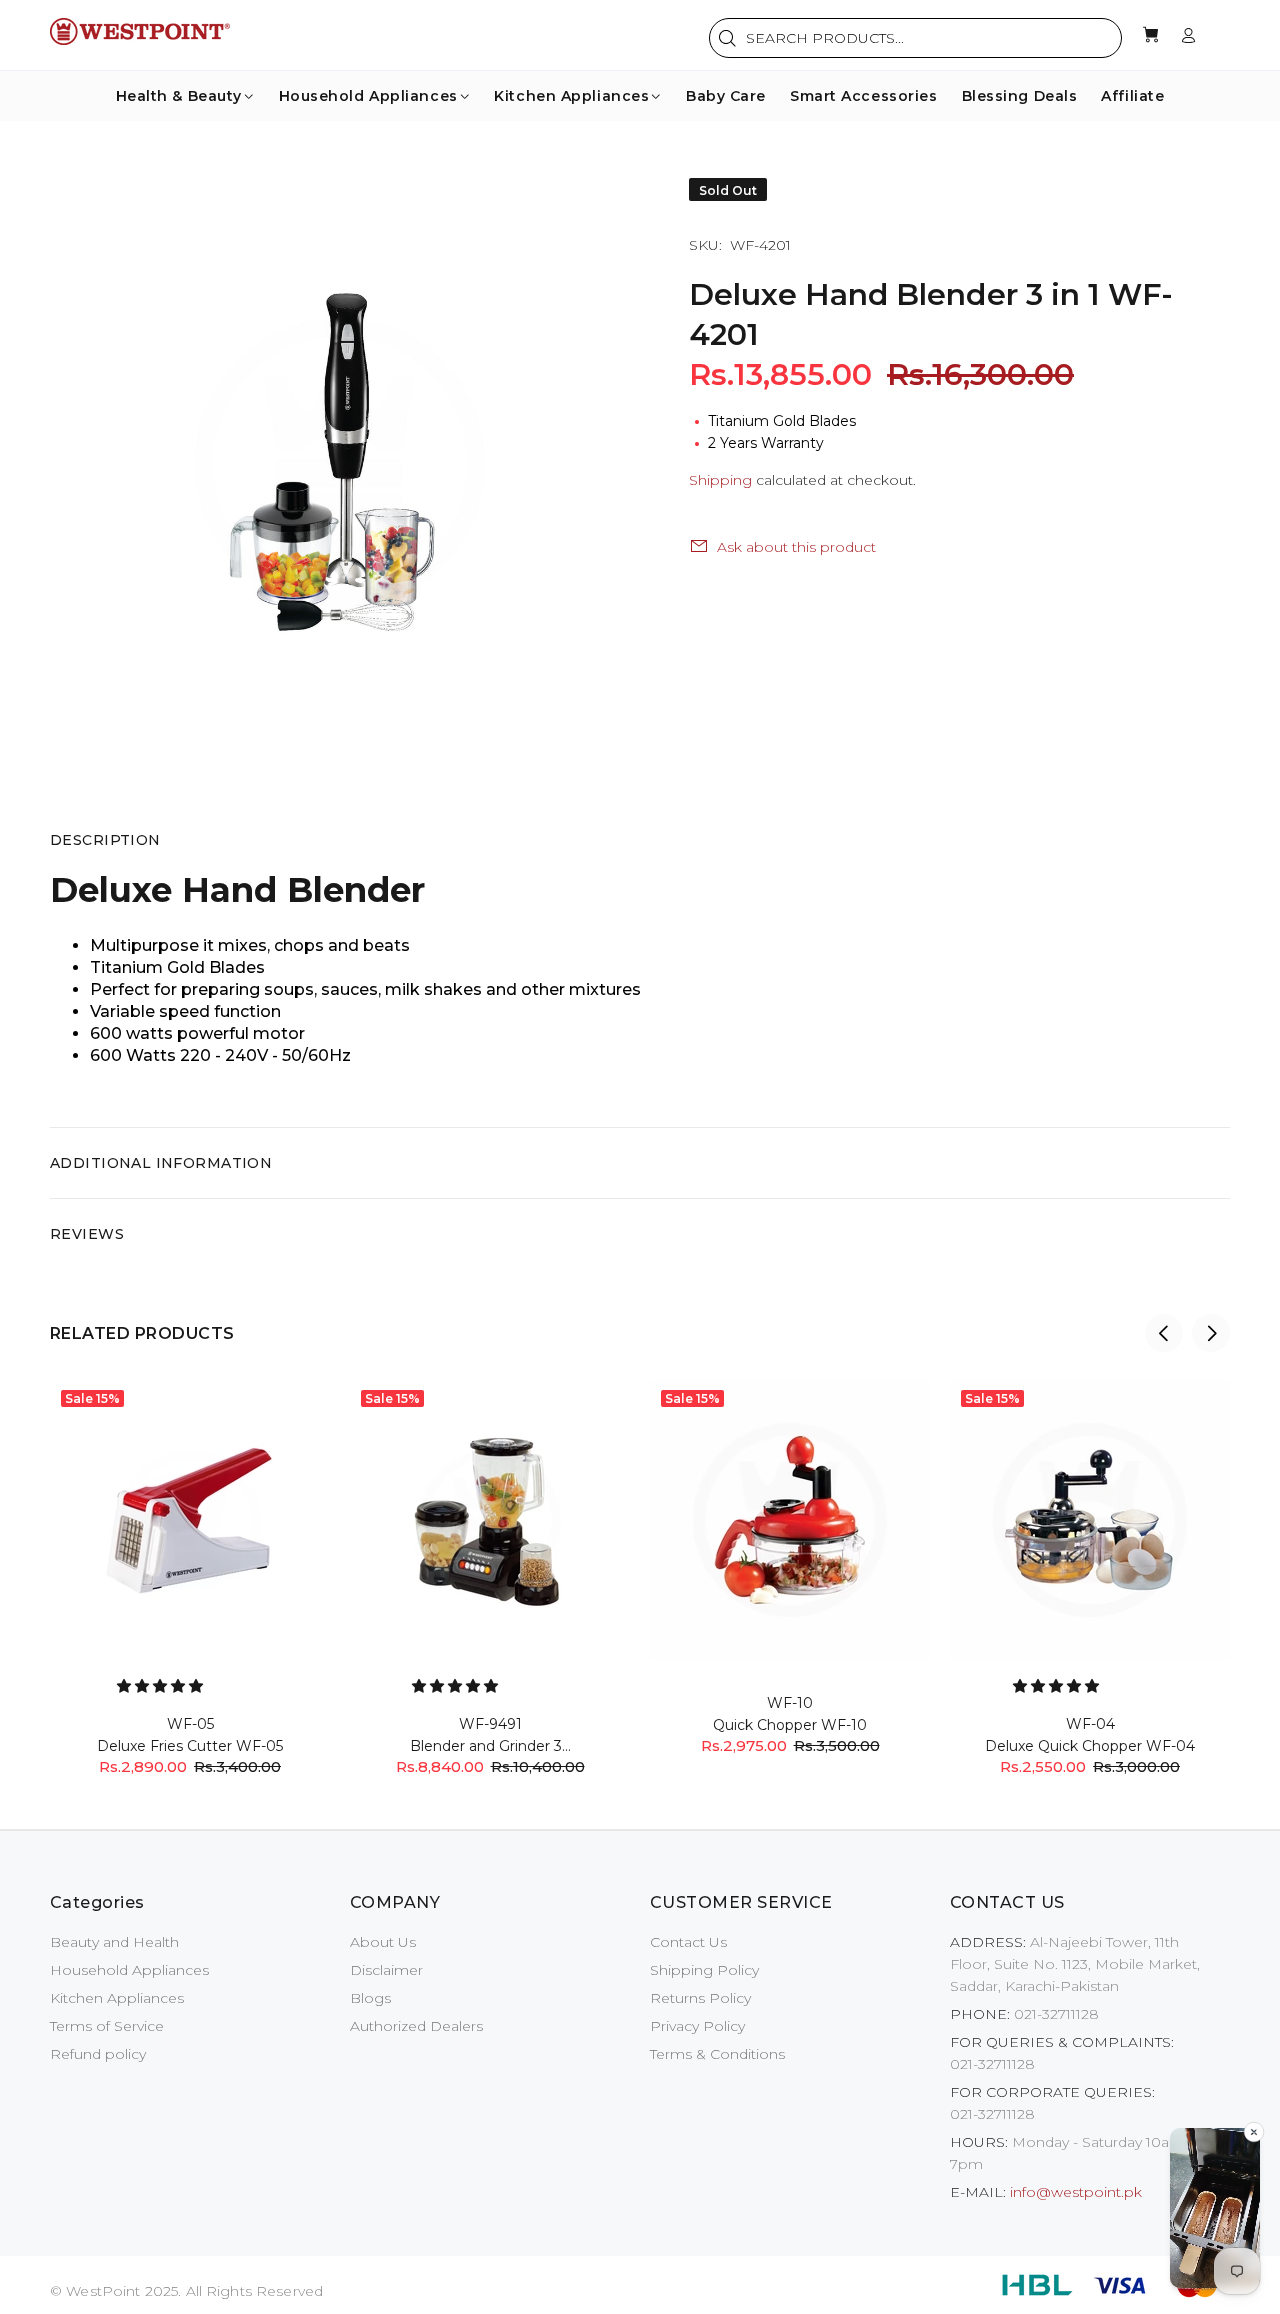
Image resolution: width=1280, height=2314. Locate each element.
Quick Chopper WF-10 (790, 1725)
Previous (1164, 1333)
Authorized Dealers (416, 2026)
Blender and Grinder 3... (490, 1746)
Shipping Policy (704, 1970)
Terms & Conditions (717, 2054)
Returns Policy (700, 1998)
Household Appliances (129, 1970)
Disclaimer (386, 1970)
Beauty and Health (114, 1942)
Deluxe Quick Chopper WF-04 (1090, 1746)
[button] (162, 1686)
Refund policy (98, 2054)
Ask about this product (796, 547)
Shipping (720, 480)
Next (1211, 1333)
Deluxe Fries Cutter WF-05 (190, 1746)
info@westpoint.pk (1076, 2192)
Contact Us (688, 1942)
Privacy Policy (697, 2026)
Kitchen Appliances (117, 1998)
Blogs (370, 1998)
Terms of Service (107, 2026)
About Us (383, 1942)
